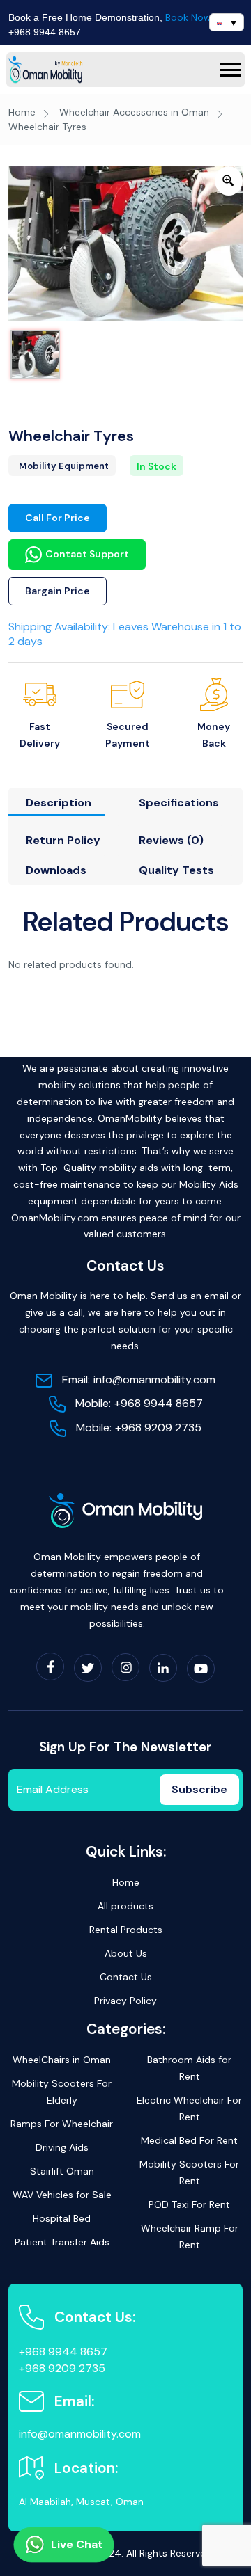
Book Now (188, 17)
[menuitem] (227, 22)
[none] (227, 22)
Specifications (179, 803)
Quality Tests (176, 870)
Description (59, 803)
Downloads (56, 870)
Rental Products (126, 1930)
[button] (230, 70)
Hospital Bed (62, 2218)
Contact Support (87, 554)
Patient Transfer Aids (62, 2242)
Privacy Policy (125, 2001)
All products (125, 1906)
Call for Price (58, 518)
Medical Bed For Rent (189, 2140)
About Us (126, 1953)
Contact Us (126, 1977)
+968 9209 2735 (139, 1428)
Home (22, 112)
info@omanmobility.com (139, 1380)
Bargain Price (58, 591)
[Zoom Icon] (229, 181)
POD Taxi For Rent (189, 2204)
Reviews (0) (171, 840)
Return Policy (63, 840)
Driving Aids (62, 2147)
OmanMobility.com (55, 1218)
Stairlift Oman (62, 2171)
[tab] (63, 806)
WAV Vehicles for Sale (62, 2195)
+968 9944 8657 (45, 32)
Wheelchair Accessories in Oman (134, 112)
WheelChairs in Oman (62, 2060)
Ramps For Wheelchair (62, 2124)
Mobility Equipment (64, 466)
